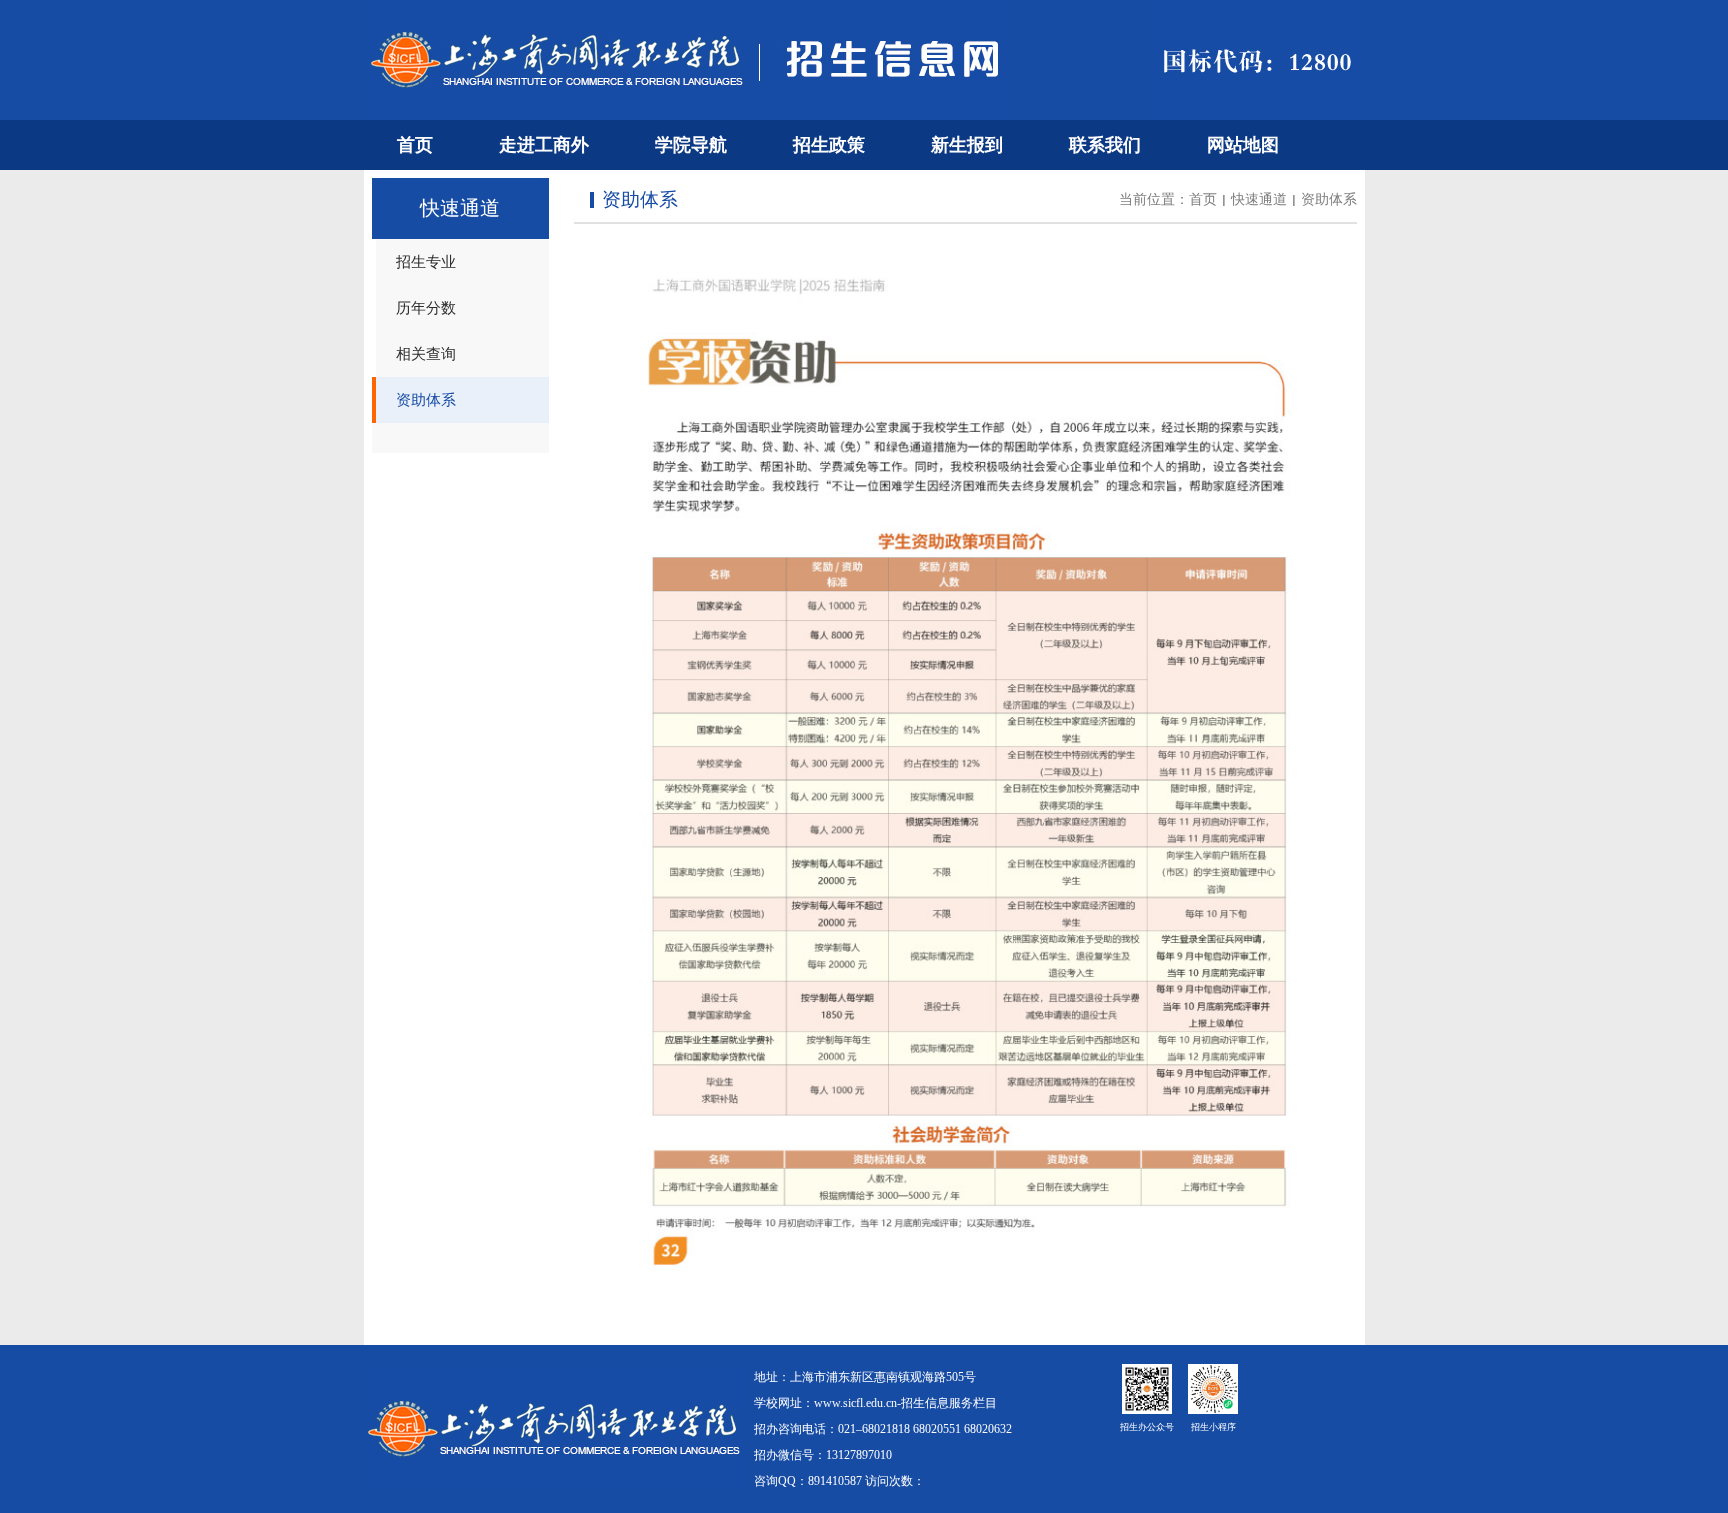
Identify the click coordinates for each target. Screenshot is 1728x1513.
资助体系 (1329, 199)
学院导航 (691, 145)
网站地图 (1243, 145)
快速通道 (1259, 199)
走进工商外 (544, 145)
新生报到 (967, 145)
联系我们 (1105, 145)
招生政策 (829, 145)
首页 (415, 145)
